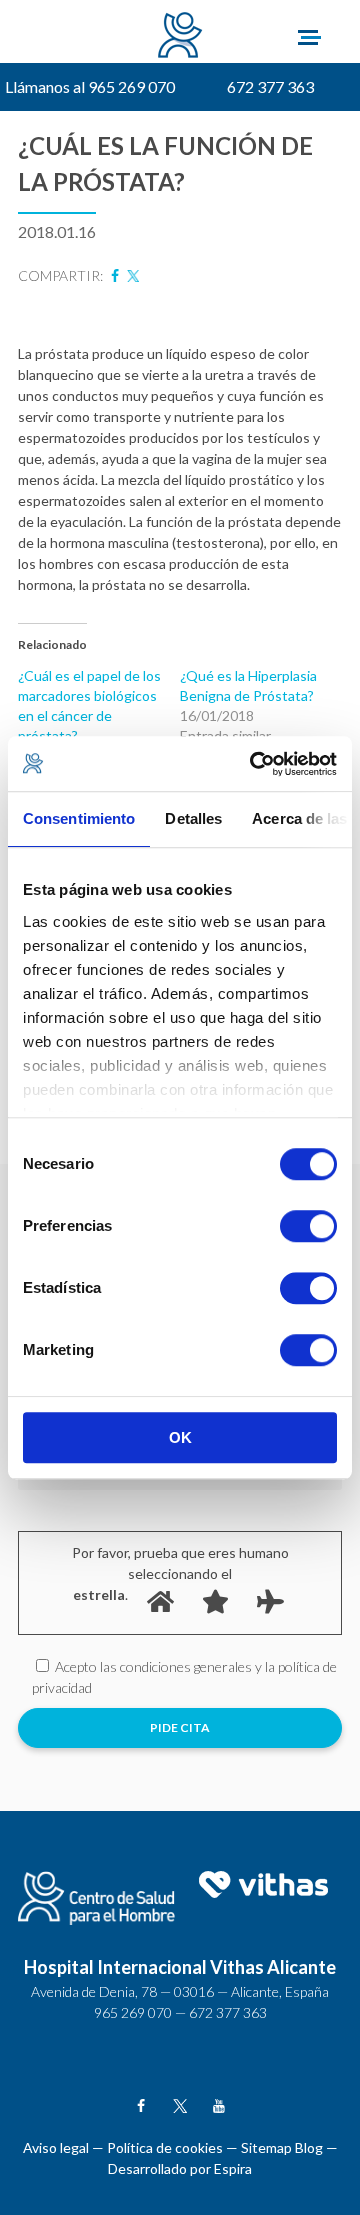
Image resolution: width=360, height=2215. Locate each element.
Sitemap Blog (282, 2147)
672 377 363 (270, 86)
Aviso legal (56, 2147)
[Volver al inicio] (180, 37)
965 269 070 (133, 2012)
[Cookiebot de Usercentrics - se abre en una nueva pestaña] (254, 764)
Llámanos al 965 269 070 (90, 86)
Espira (233, 2168)
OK (180, 1437)
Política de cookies (165, 2147)
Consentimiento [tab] (79, 818)
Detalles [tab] (193, 818)
